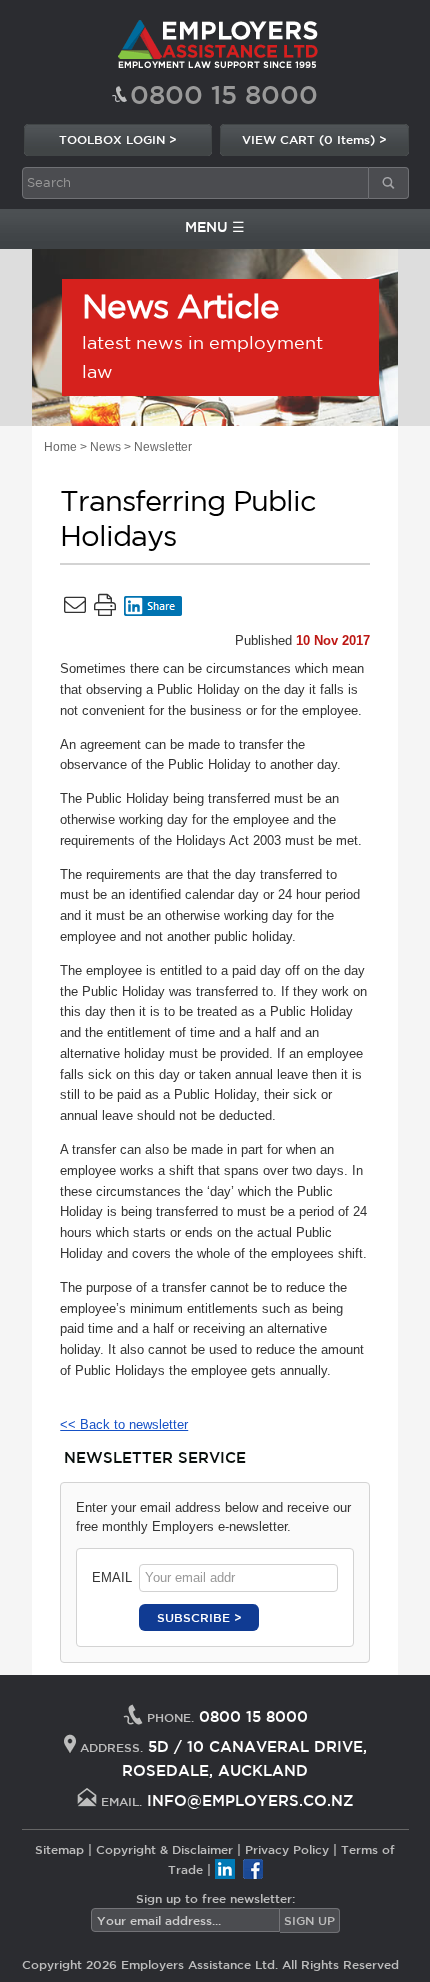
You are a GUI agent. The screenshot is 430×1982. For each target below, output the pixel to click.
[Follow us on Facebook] (253, 1869)
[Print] (105, 609)
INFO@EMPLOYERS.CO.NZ (250, 1800)
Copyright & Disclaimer (164, 1849)
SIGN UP (309, 1920)
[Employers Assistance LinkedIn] (225, 1869)
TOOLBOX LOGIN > (118, 139)
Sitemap (59, 1849)
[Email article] (75, 609)
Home (60, 447)
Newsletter (163, 447)
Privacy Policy (287, 1849)
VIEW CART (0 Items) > (314, 139)
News (105, 447)
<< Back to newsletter (124, 1424)
